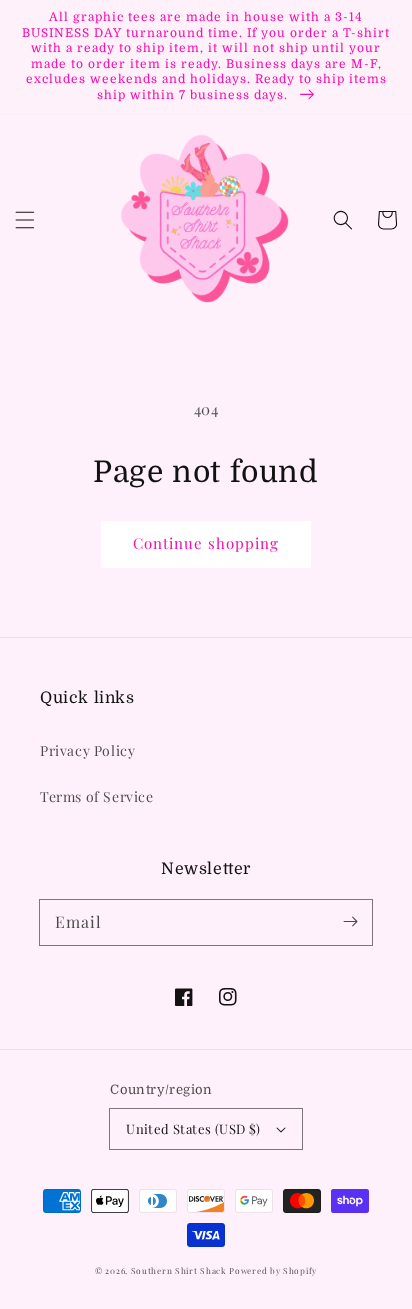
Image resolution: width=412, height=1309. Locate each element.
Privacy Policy (87, 750)
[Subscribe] (350, 922)
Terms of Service (97, 796)
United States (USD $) (193, 1128)
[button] (25, 220)
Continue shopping (206, 543)
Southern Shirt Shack (179, 1270)
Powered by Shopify (273, 1270)
